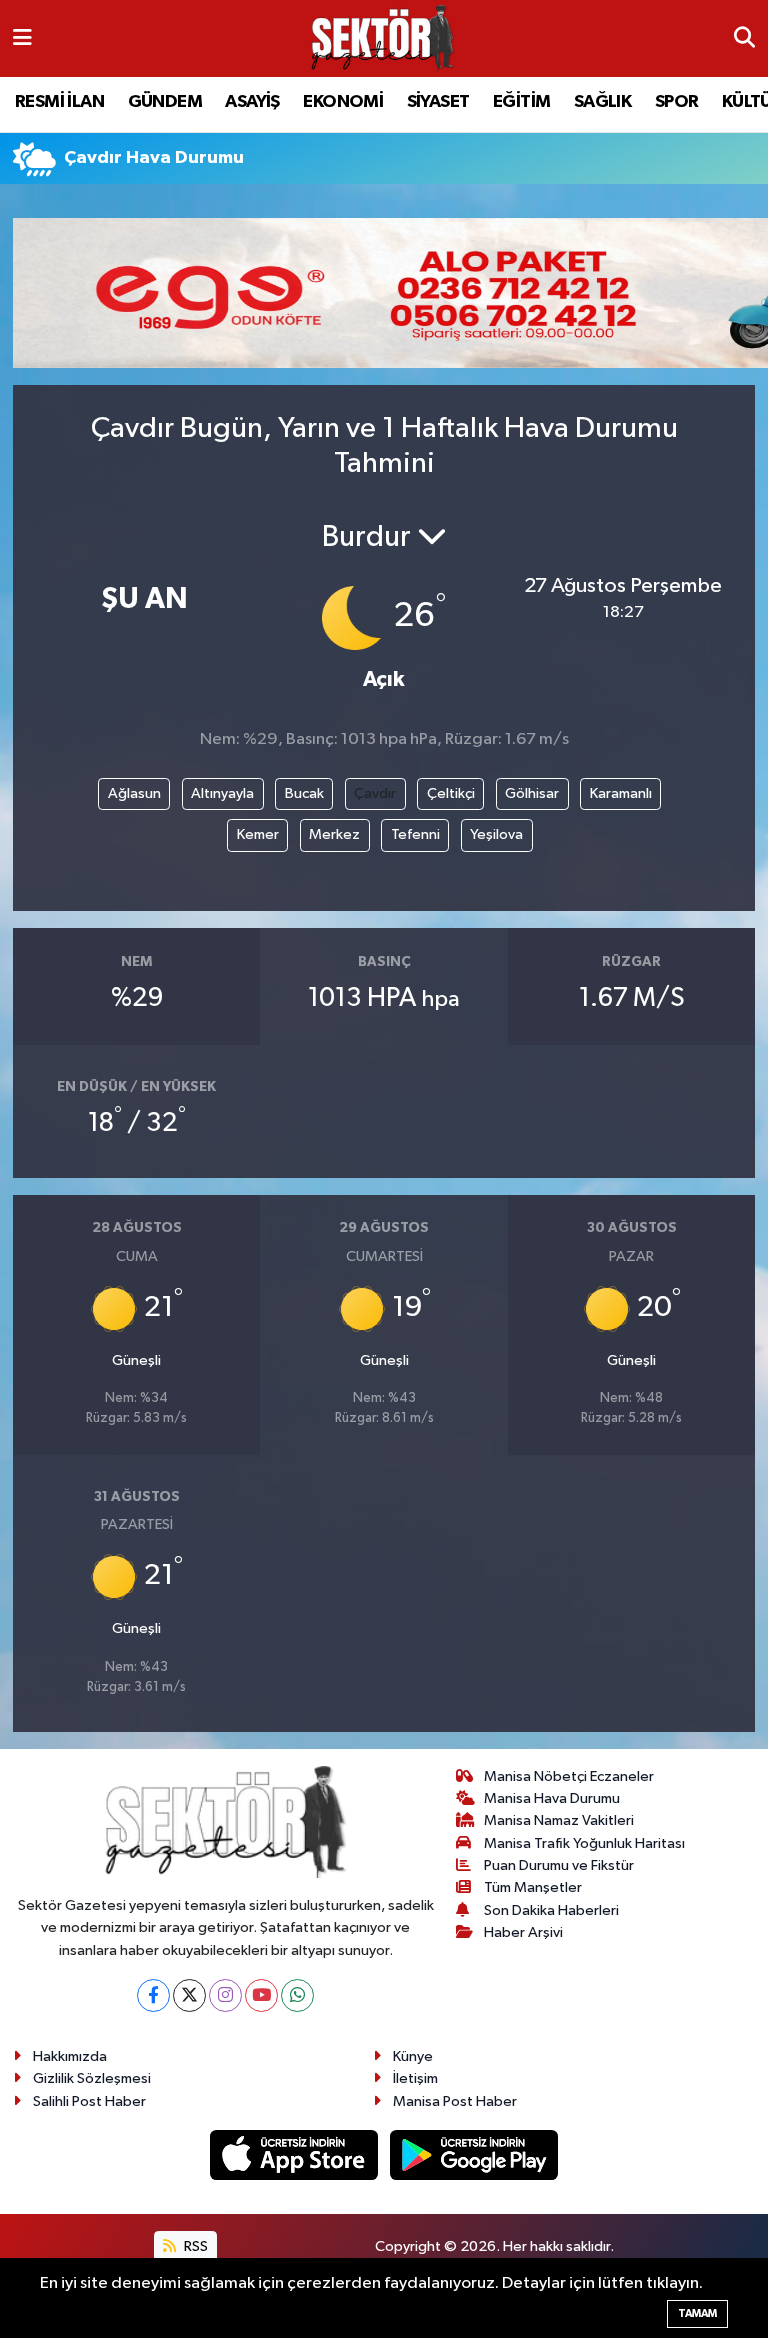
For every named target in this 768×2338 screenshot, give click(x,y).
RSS (194, 2246)
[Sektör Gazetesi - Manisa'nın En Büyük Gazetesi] (383, 38)
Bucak (304, 793)
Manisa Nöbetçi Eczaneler (569, 1776)
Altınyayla (222, 793)
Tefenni (415, 834)
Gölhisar (532, 793)
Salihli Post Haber (89, 2101)
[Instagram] (225, 1995)
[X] (189, 1995)
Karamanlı (621, 793)
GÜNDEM (165, 102)
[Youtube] (261, 1995)
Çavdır (375, 793)
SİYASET (438, 102)
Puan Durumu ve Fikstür (559, 1865)
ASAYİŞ (252, 102)
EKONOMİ (343, 102)
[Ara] (744, 39)
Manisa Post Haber (455, 2101)
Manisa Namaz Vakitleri (559, 1820)
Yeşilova (496, 834)
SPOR (677, 102)
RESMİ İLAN (59, 102)
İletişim (415, 2078)
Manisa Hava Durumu (552, 1798)
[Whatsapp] (297, 1995)
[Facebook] (153, 1995)
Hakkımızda (70, 2056)
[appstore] (296, 2154)
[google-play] (474, 2154)
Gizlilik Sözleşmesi (92, 2078)
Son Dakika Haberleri (551, 1910)
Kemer (258, 834)
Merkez (334, 834)
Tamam (697, 2313)
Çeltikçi (451, 793)
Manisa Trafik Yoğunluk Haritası (584, 1843)
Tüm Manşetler (533, 1887)
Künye (413, 2056)
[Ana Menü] (22, 38)
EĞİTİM (521, 102)
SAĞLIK (602, 102)
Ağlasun (134, 793)
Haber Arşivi (523, 1932)
